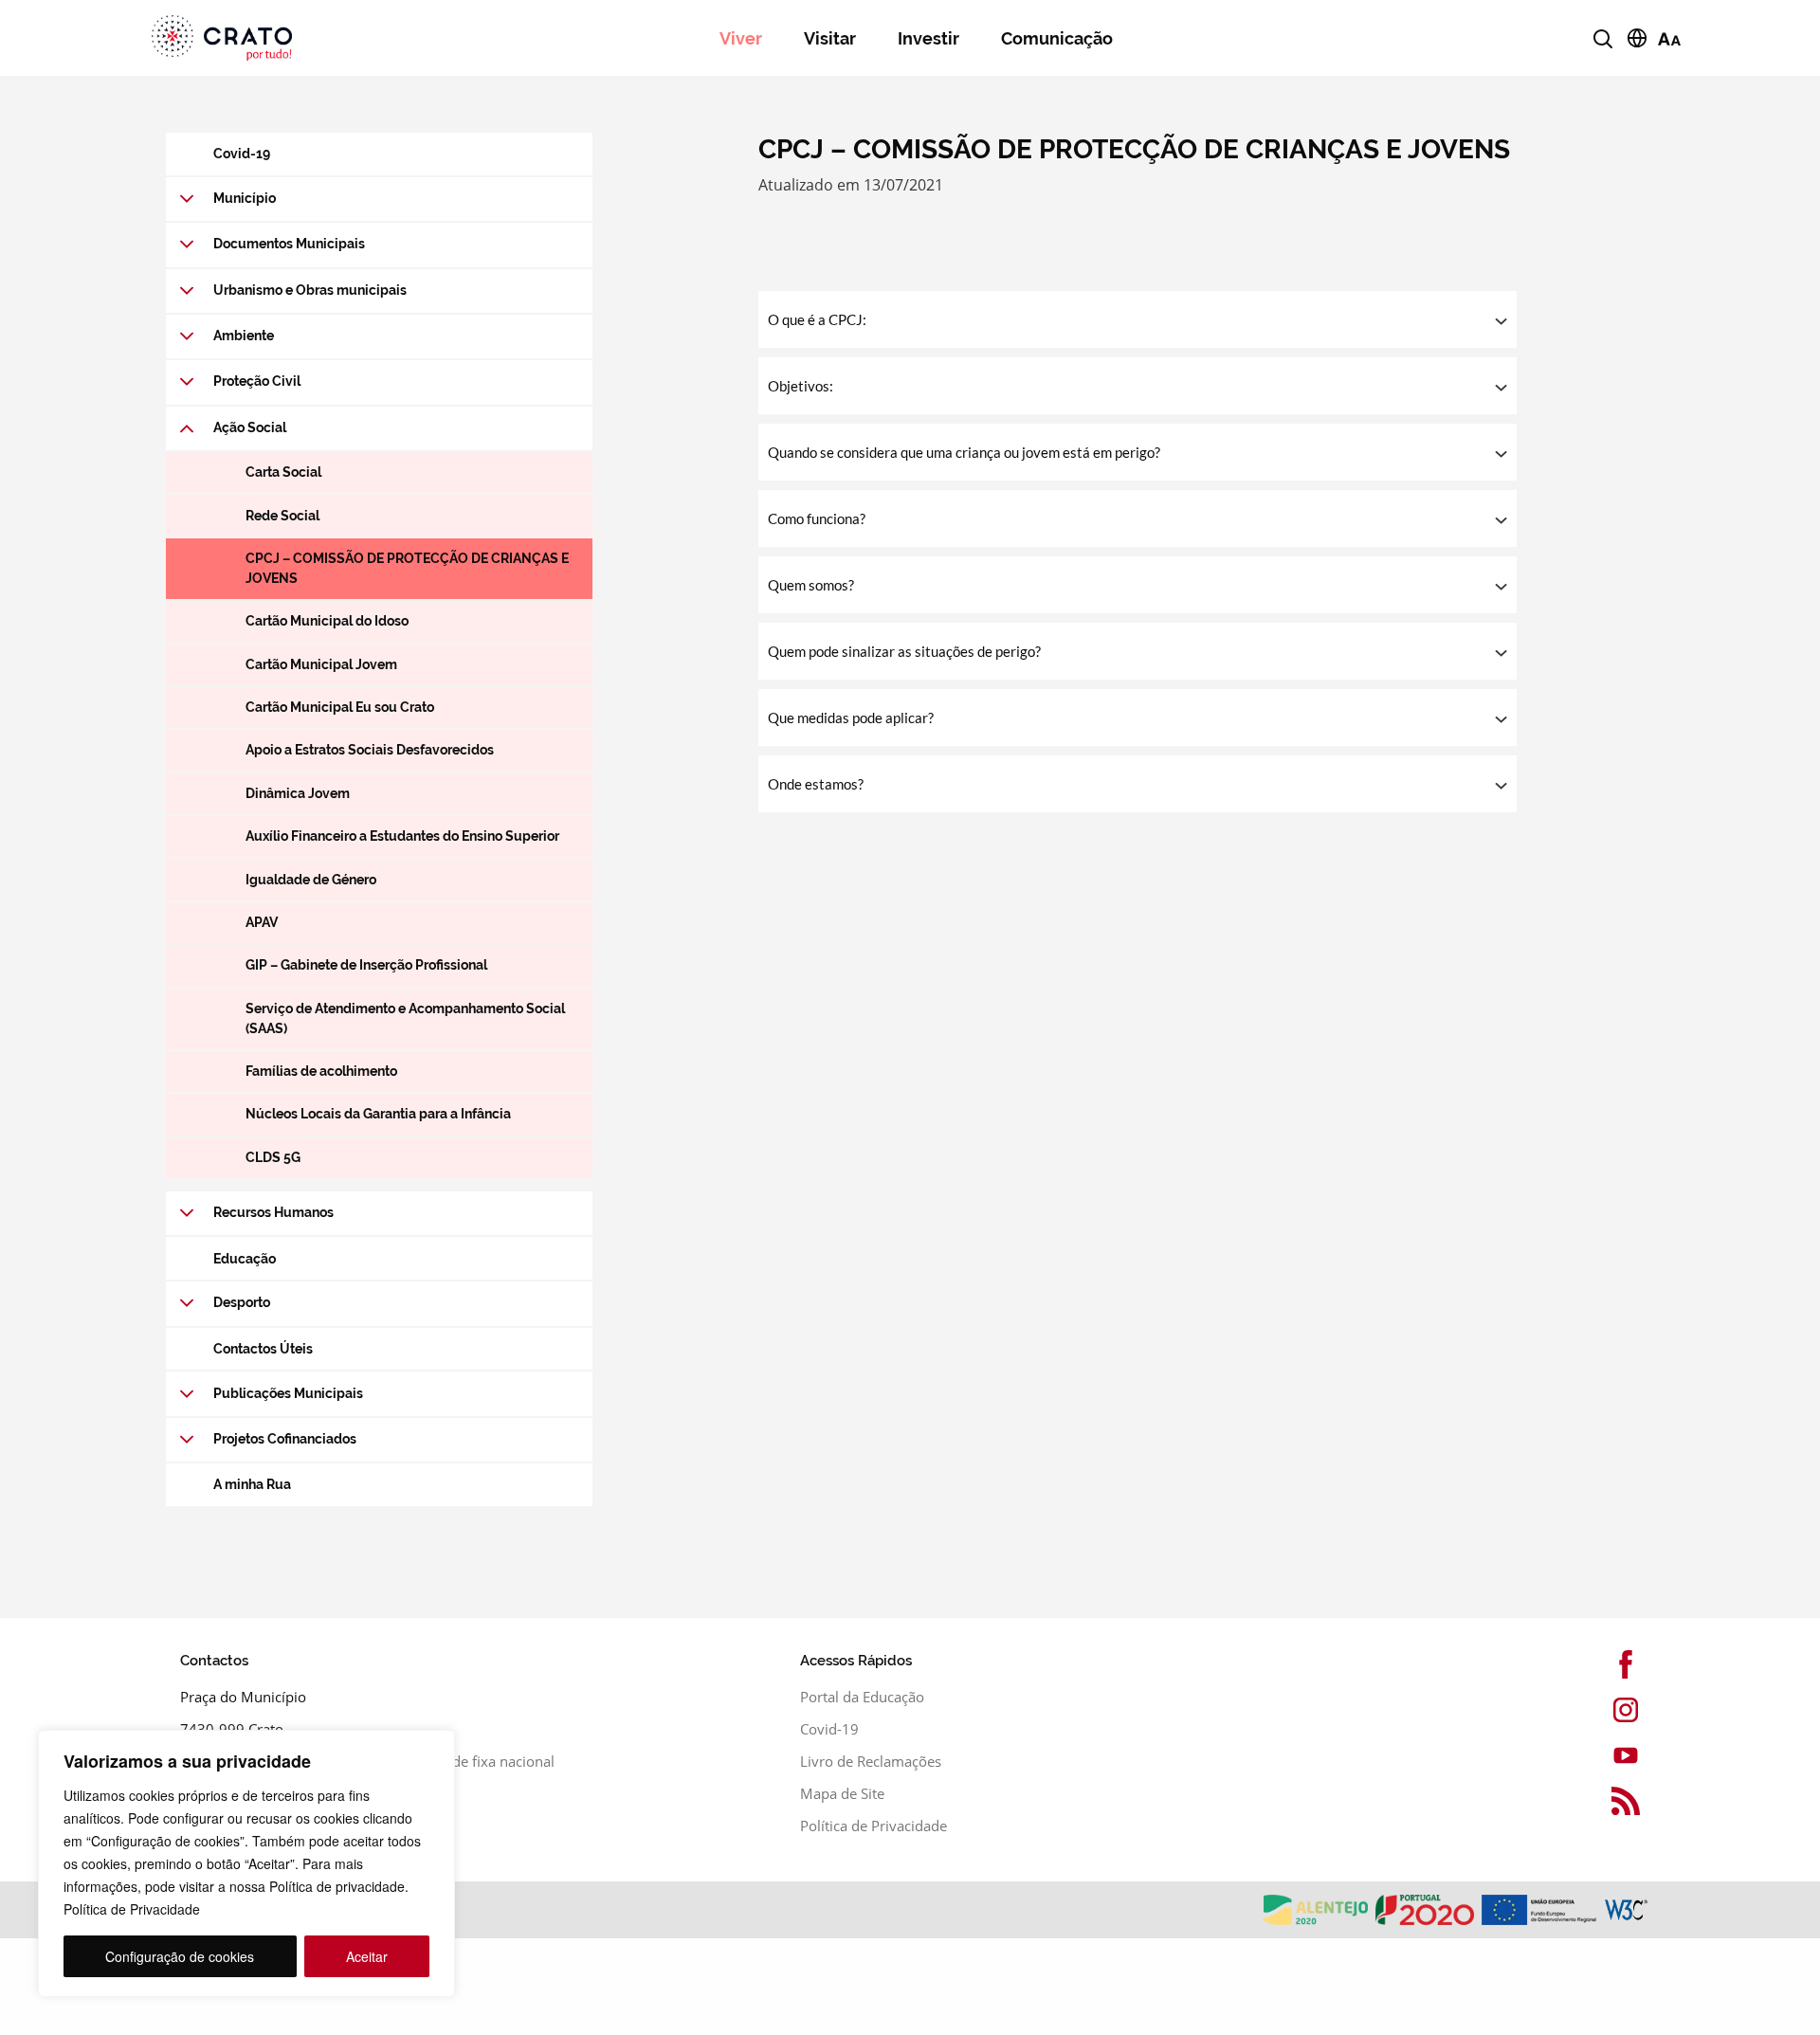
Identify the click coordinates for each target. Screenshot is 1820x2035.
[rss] (1592, 1801)
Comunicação (1057, 38)
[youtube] (1592, 1755)
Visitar (830, 38)
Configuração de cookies (180, 1956)
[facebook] (1592, 1664)
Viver (741, 38)
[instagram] (1592, 1710)
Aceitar (367, 1956)
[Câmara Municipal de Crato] (291, 38)
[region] (246, 1863)
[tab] (1137, 319)
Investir (928, 38)
